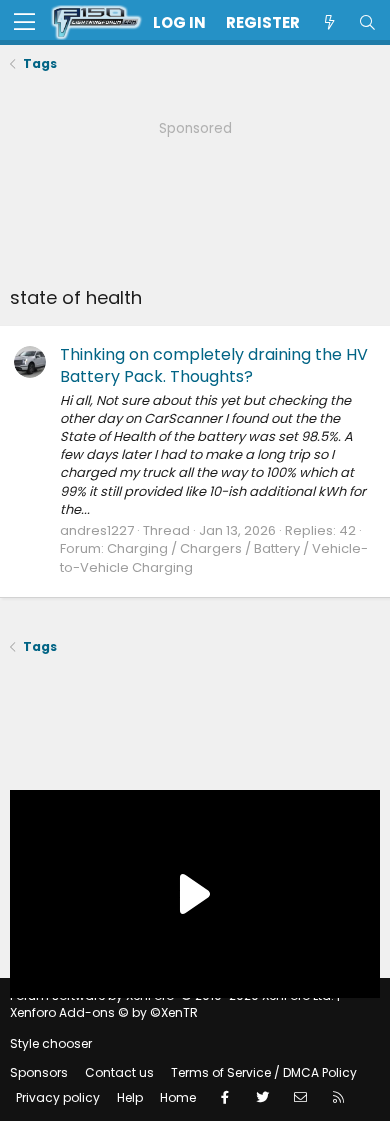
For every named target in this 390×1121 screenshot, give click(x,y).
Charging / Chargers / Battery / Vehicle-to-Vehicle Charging (214, 557)
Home (178, 1097)
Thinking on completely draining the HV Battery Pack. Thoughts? (214, 365)
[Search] (367, 22)
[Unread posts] (329, 22)
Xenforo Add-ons (104, 1012)
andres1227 (97, 530)
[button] (24, 23)
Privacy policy (58, 1097)
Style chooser (51, 1043)
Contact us (119, 1072)
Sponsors (39, 1072)
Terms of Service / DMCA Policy (264, 1072)
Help (130, 1097)
